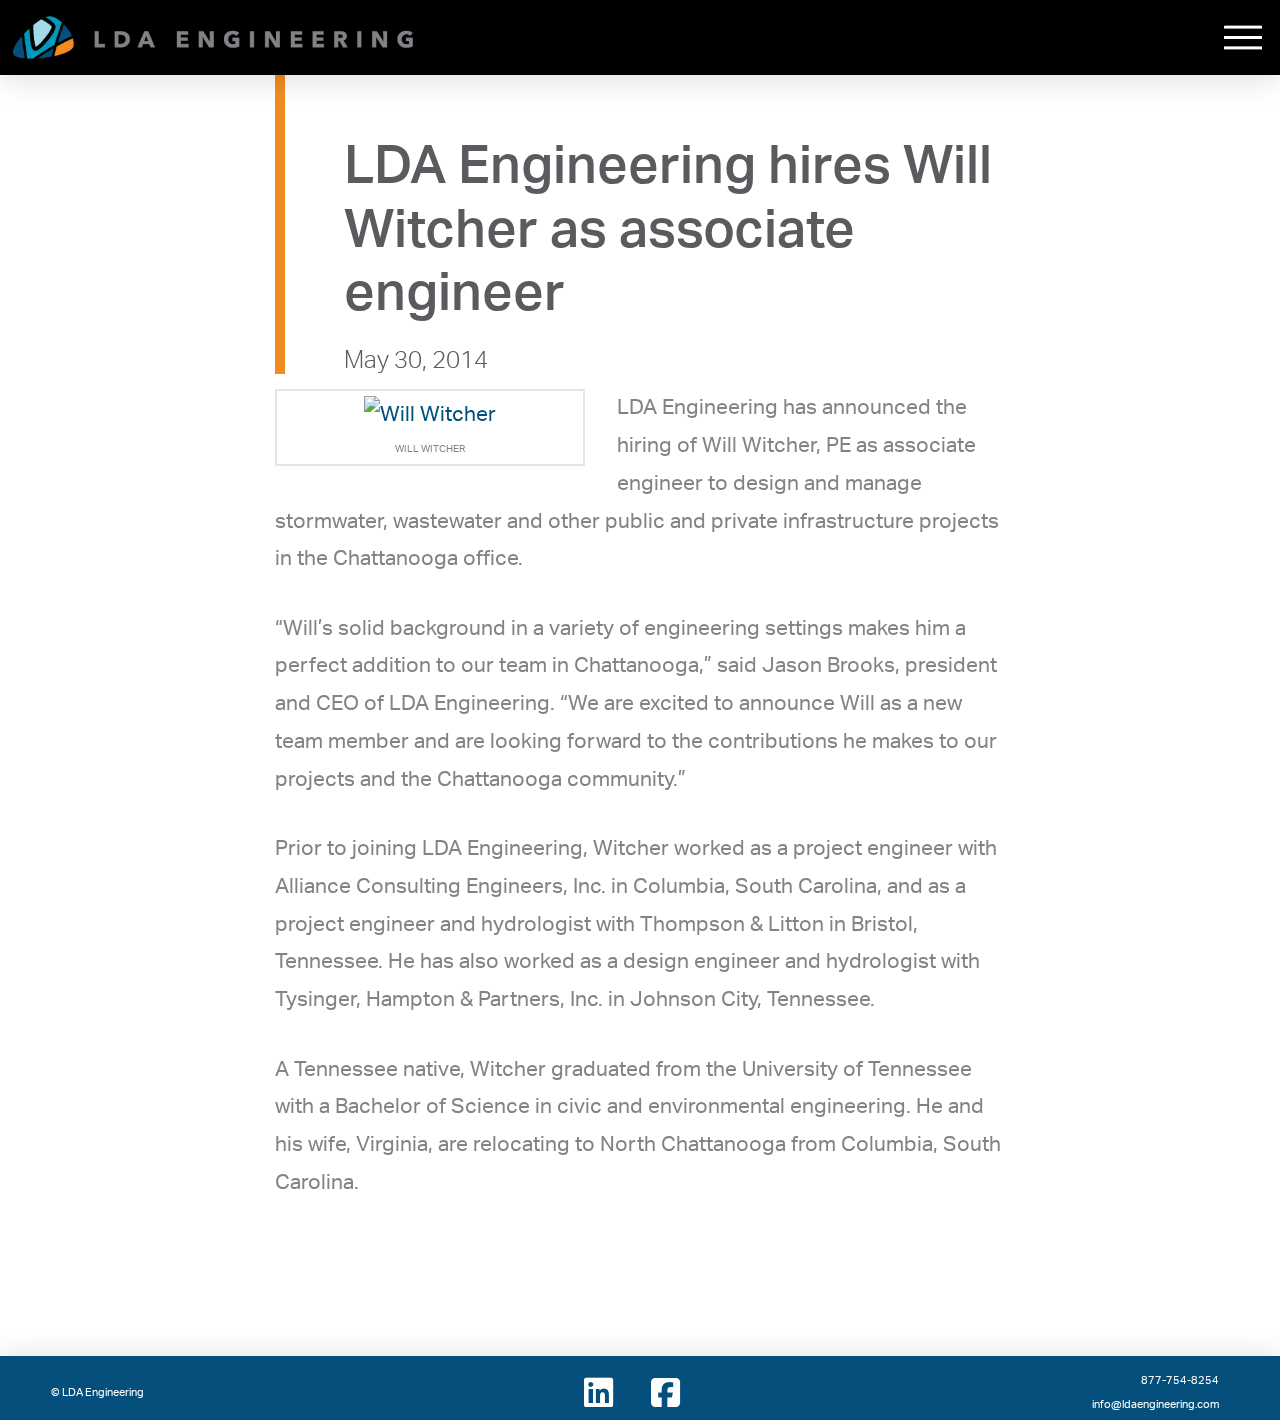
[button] (1243, 38)
